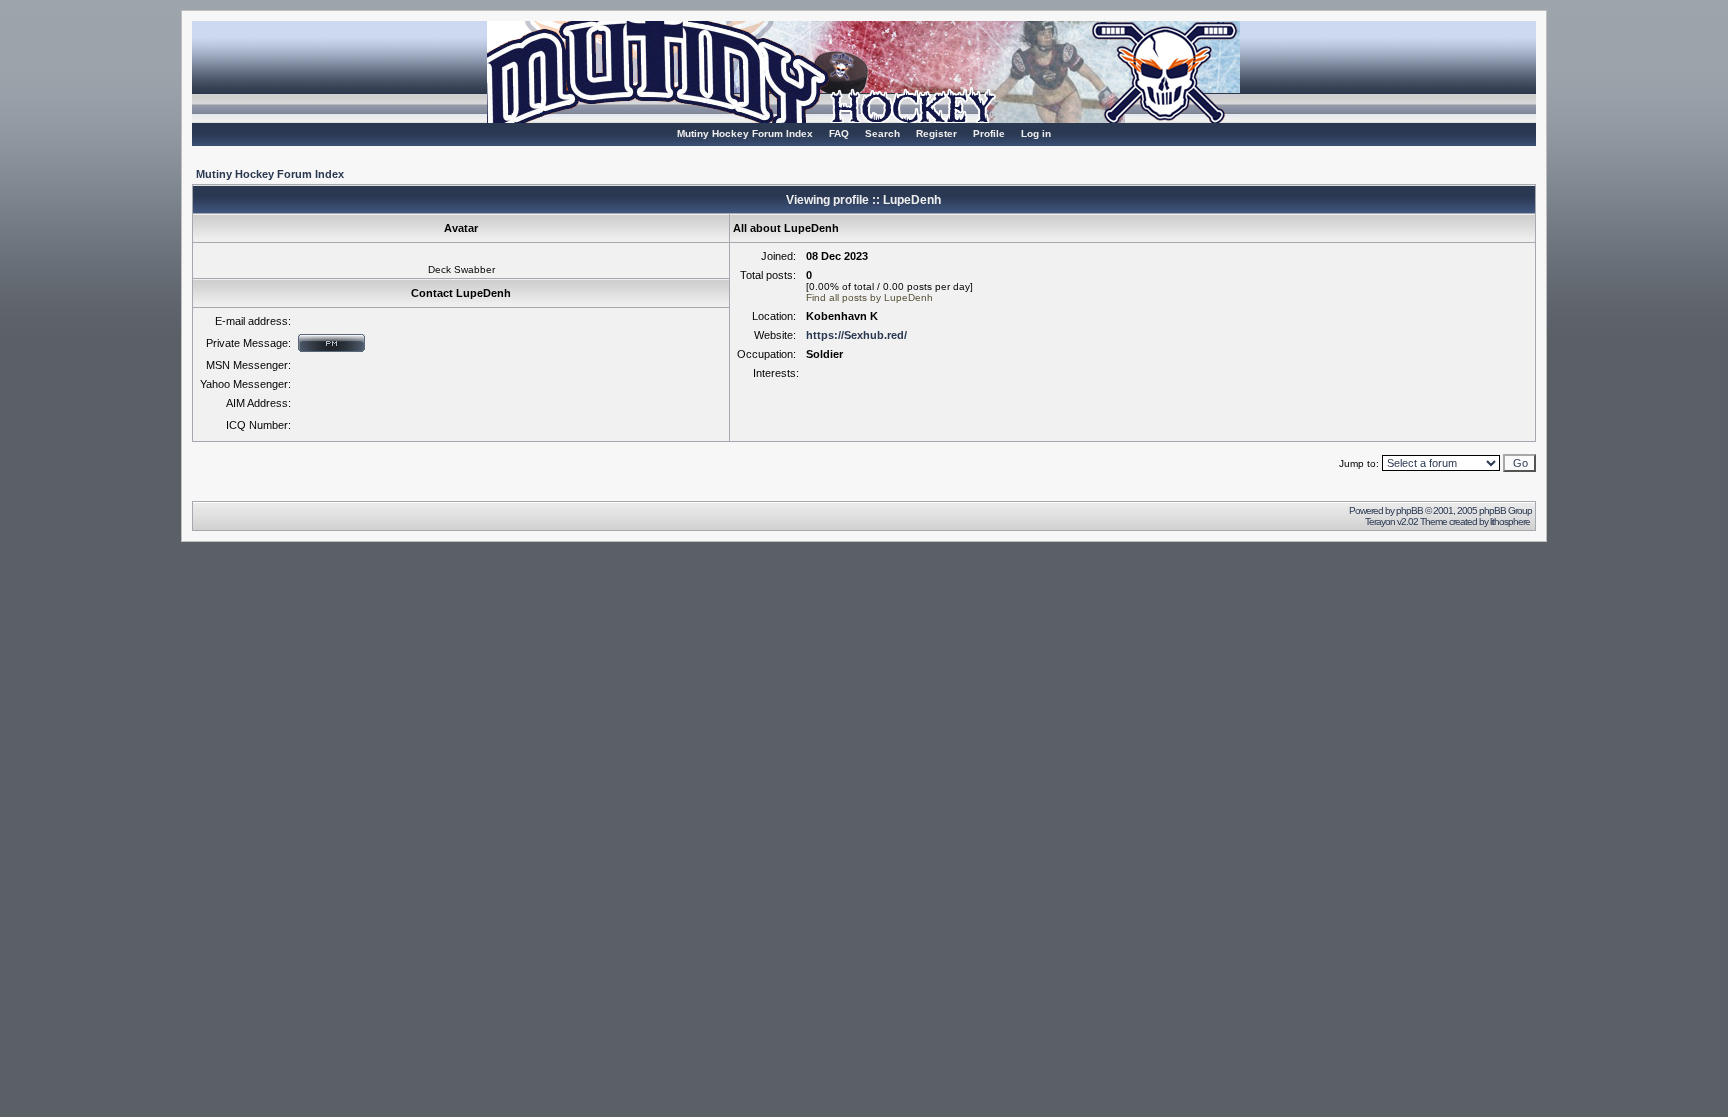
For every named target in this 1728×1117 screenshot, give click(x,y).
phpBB (1409, 510)
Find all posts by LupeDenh (869, 297)
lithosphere (1511, 521)
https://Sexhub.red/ (856, 335)
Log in (1036, 133)
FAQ (839, 133)
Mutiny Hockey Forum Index (745, 133)
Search (882, 133)
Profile (989, 133)
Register (936, 133)
